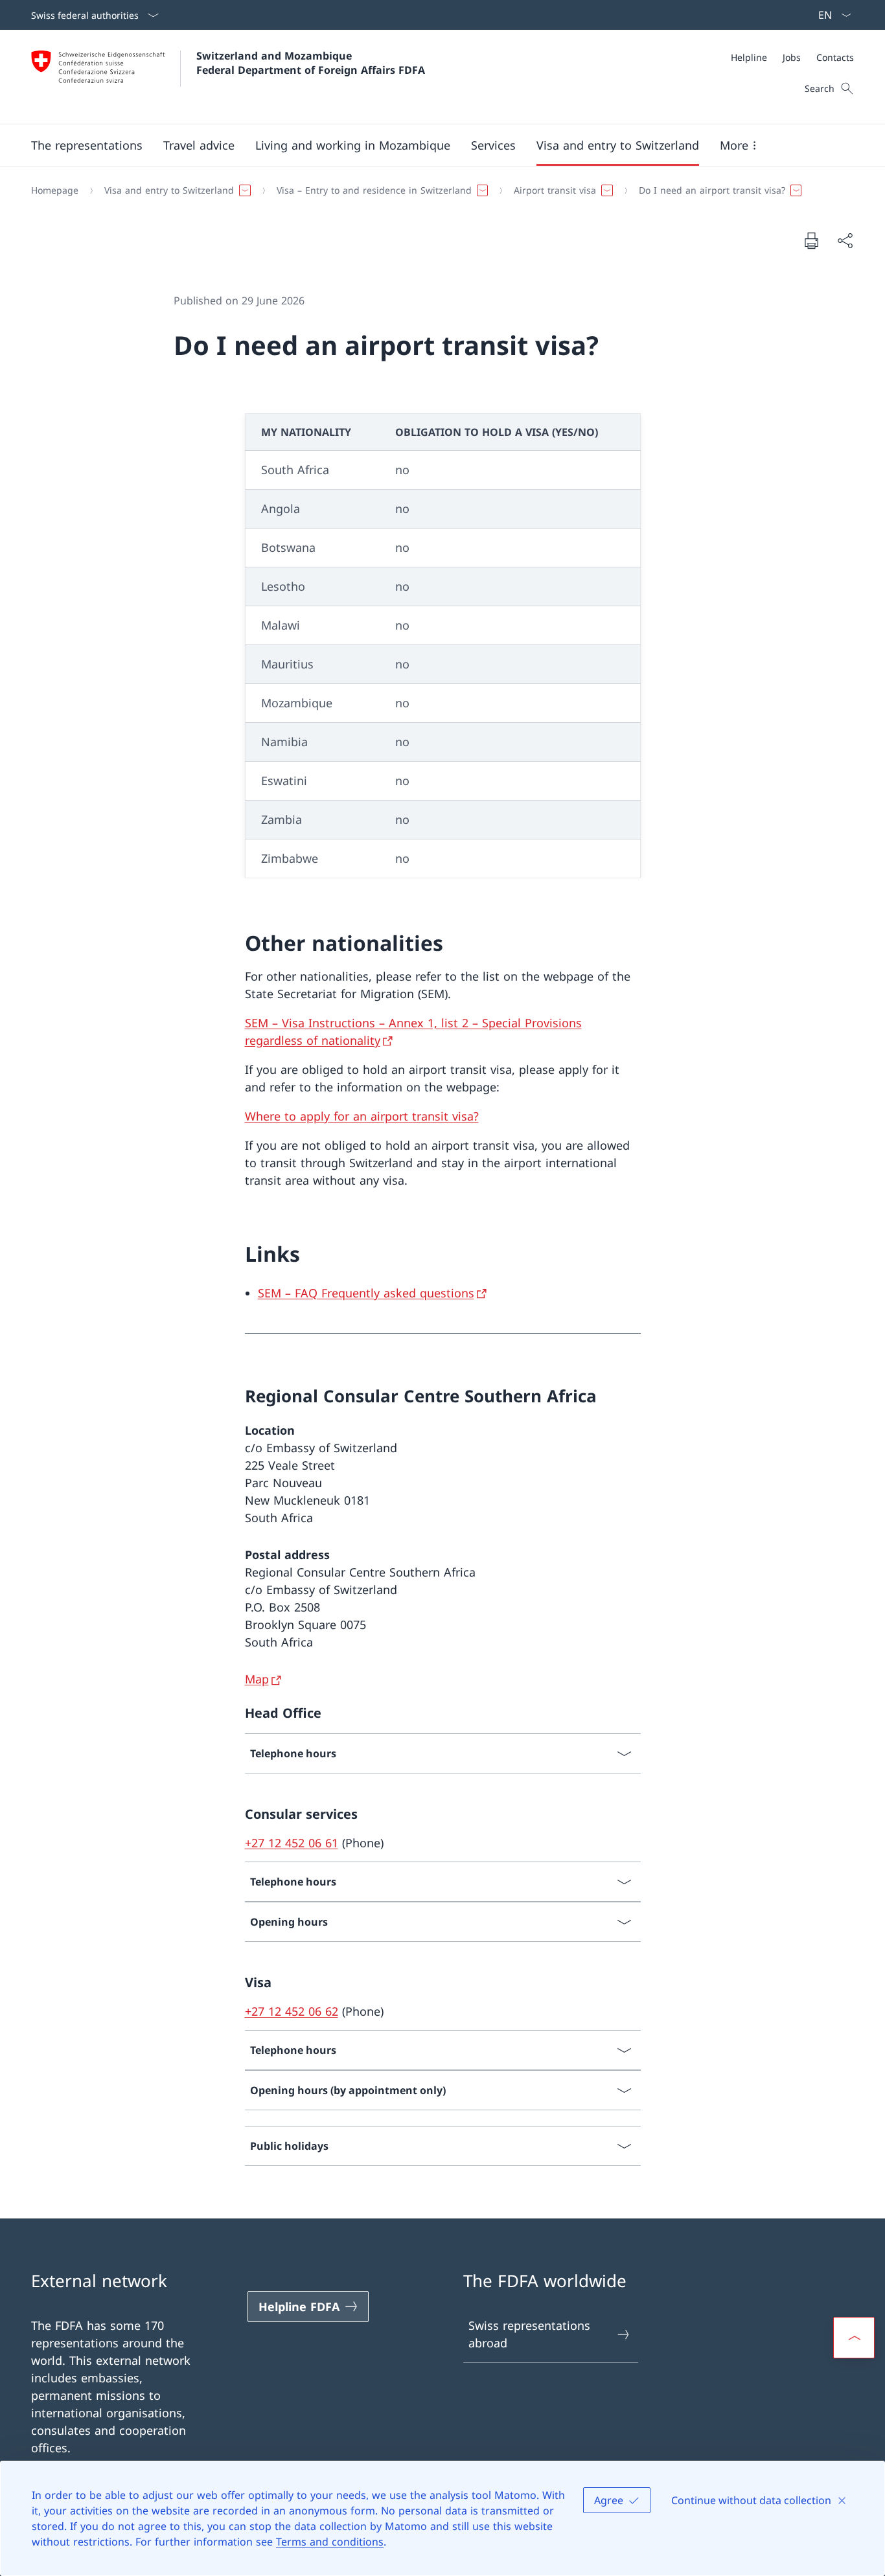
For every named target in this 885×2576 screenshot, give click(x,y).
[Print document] (811, 240)
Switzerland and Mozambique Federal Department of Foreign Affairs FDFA (311, 63)
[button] (87, 145)
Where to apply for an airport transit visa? (362, 1116)
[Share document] (845, 241)
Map (257, 1679)
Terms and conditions (330, 2542)
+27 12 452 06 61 (292, 1843)
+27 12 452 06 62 (292, 2011)
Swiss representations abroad (529, 2334)
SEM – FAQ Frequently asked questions (366, 1293)
